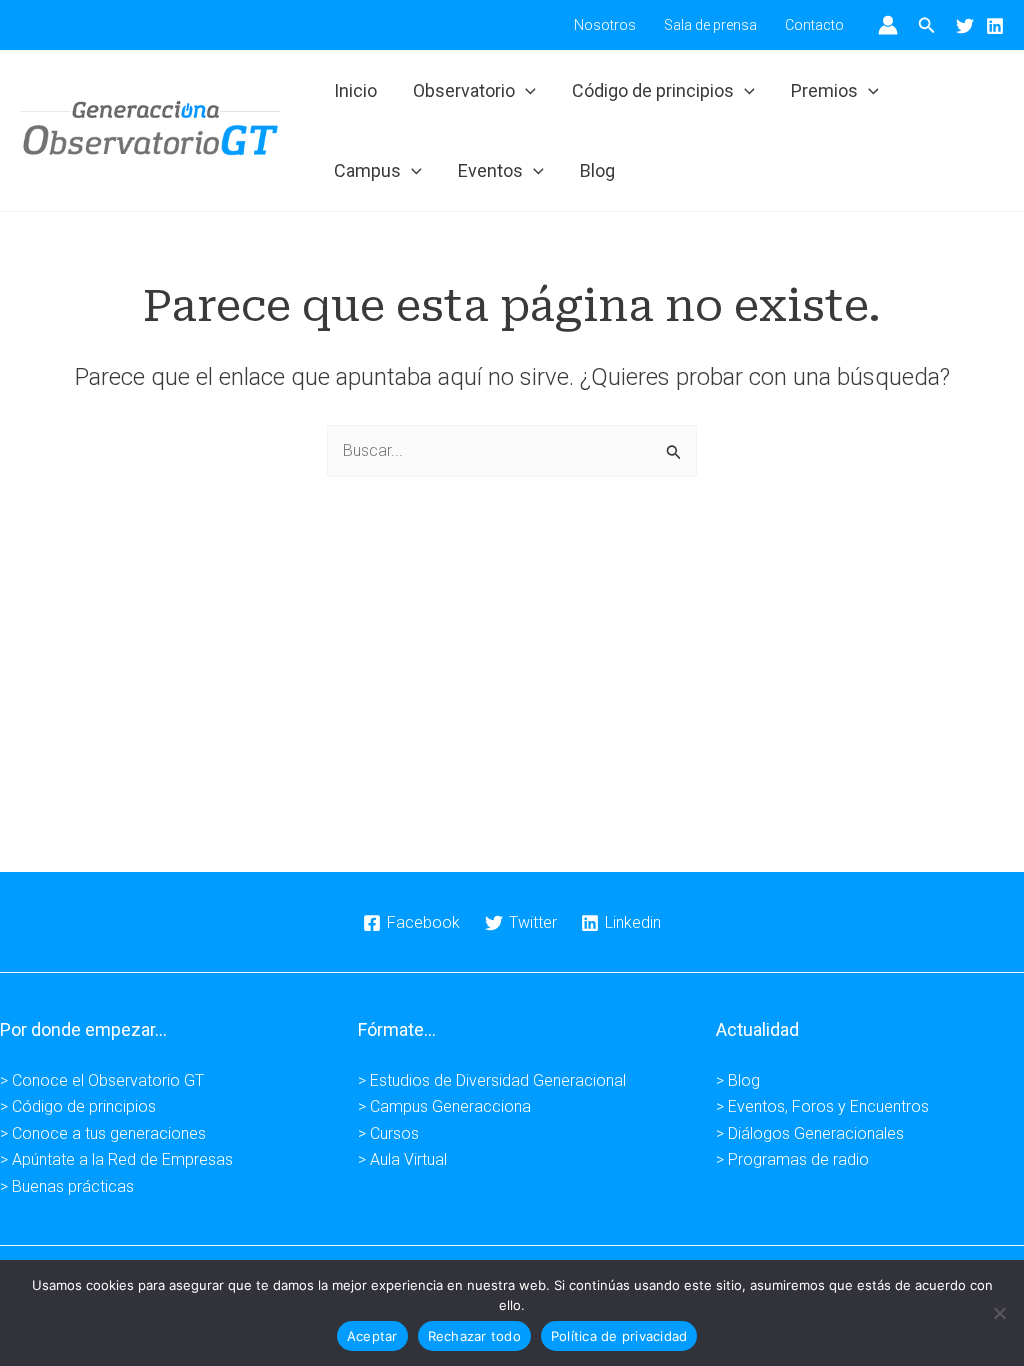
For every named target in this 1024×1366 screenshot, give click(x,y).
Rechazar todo (474, 1336)
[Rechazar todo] (999, 1313)
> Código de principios (78, 1106)
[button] (927, 25)
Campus (367, 170)
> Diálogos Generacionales (810, 1133)
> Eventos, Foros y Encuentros (822, 1106)
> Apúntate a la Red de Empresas (116, 1159)
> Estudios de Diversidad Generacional (492, 1080)
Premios (824, 90)
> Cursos (388, 1133)
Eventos (490, 170)
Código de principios (653, 90)
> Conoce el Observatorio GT (102, 1080)
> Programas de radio (792, 1159)
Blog (597, 170)
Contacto (814, 25)
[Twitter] (965, 26)
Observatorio (464, 90)
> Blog (738, 1080)
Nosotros (605, 25)
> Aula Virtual (402, 1159)
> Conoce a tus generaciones (103, 1133)
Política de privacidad (619, 1336)
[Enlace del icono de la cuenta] (888, 25)
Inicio (355, 90)
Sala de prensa (710, 25)
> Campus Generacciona (444, 1106)
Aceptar (372, 1336)
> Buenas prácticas (67, 1186)
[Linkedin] (995, 26)
